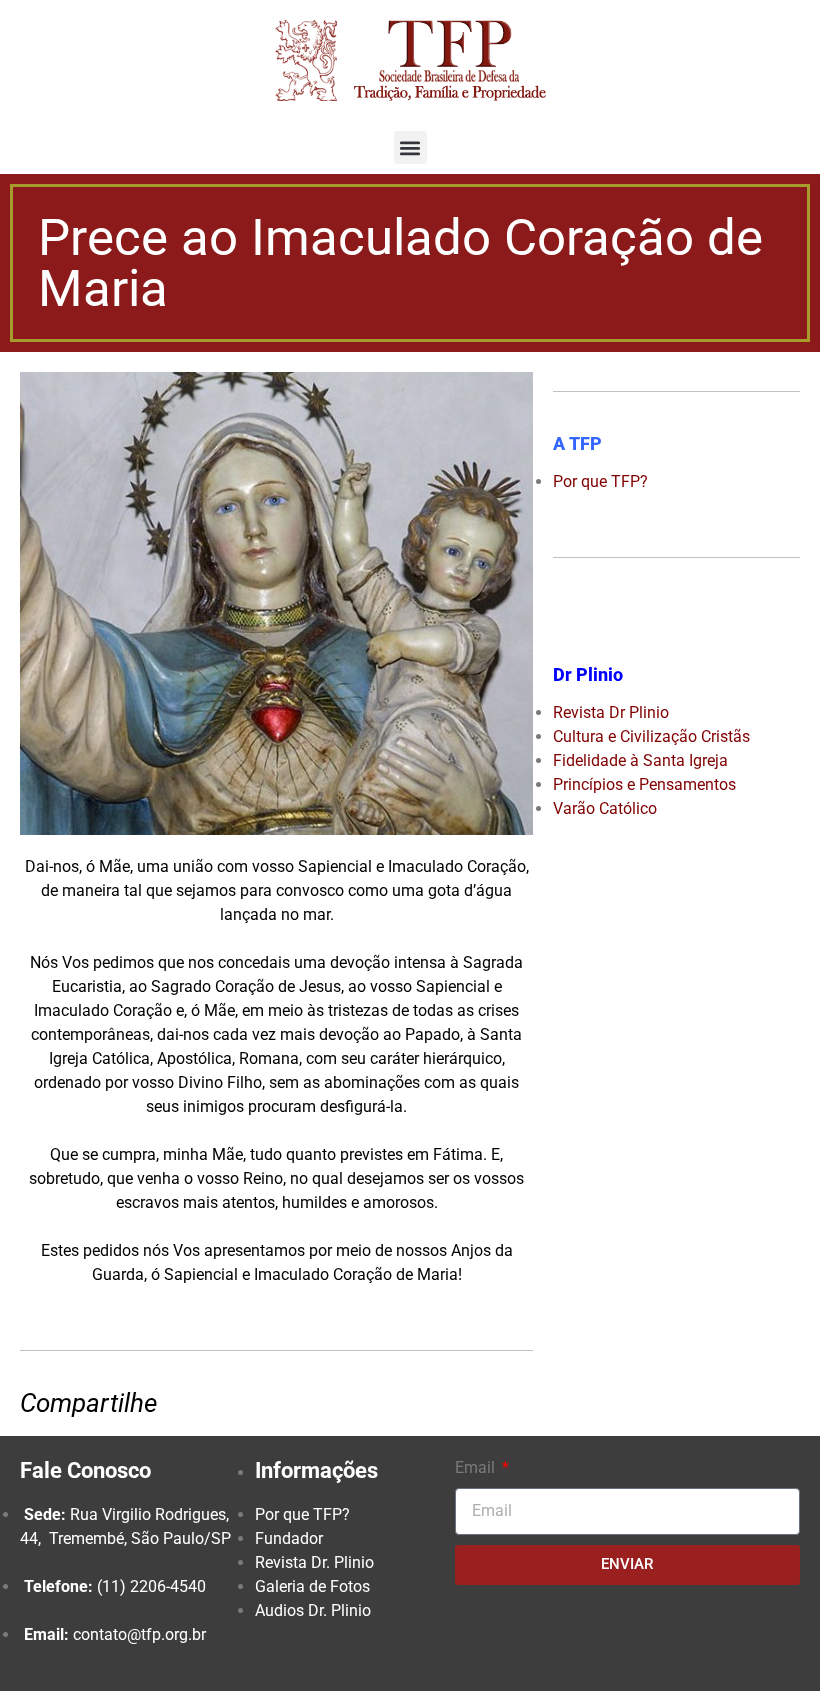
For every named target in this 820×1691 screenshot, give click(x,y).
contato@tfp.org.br (139, 1634)
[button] (410, 147)
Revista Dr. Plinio (314, 1562)
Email (477, 1467)
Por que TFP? (302, 1514)
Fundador (289, 1538)
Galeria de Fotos (312, 1586)
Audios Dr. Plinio (313, 1610)
